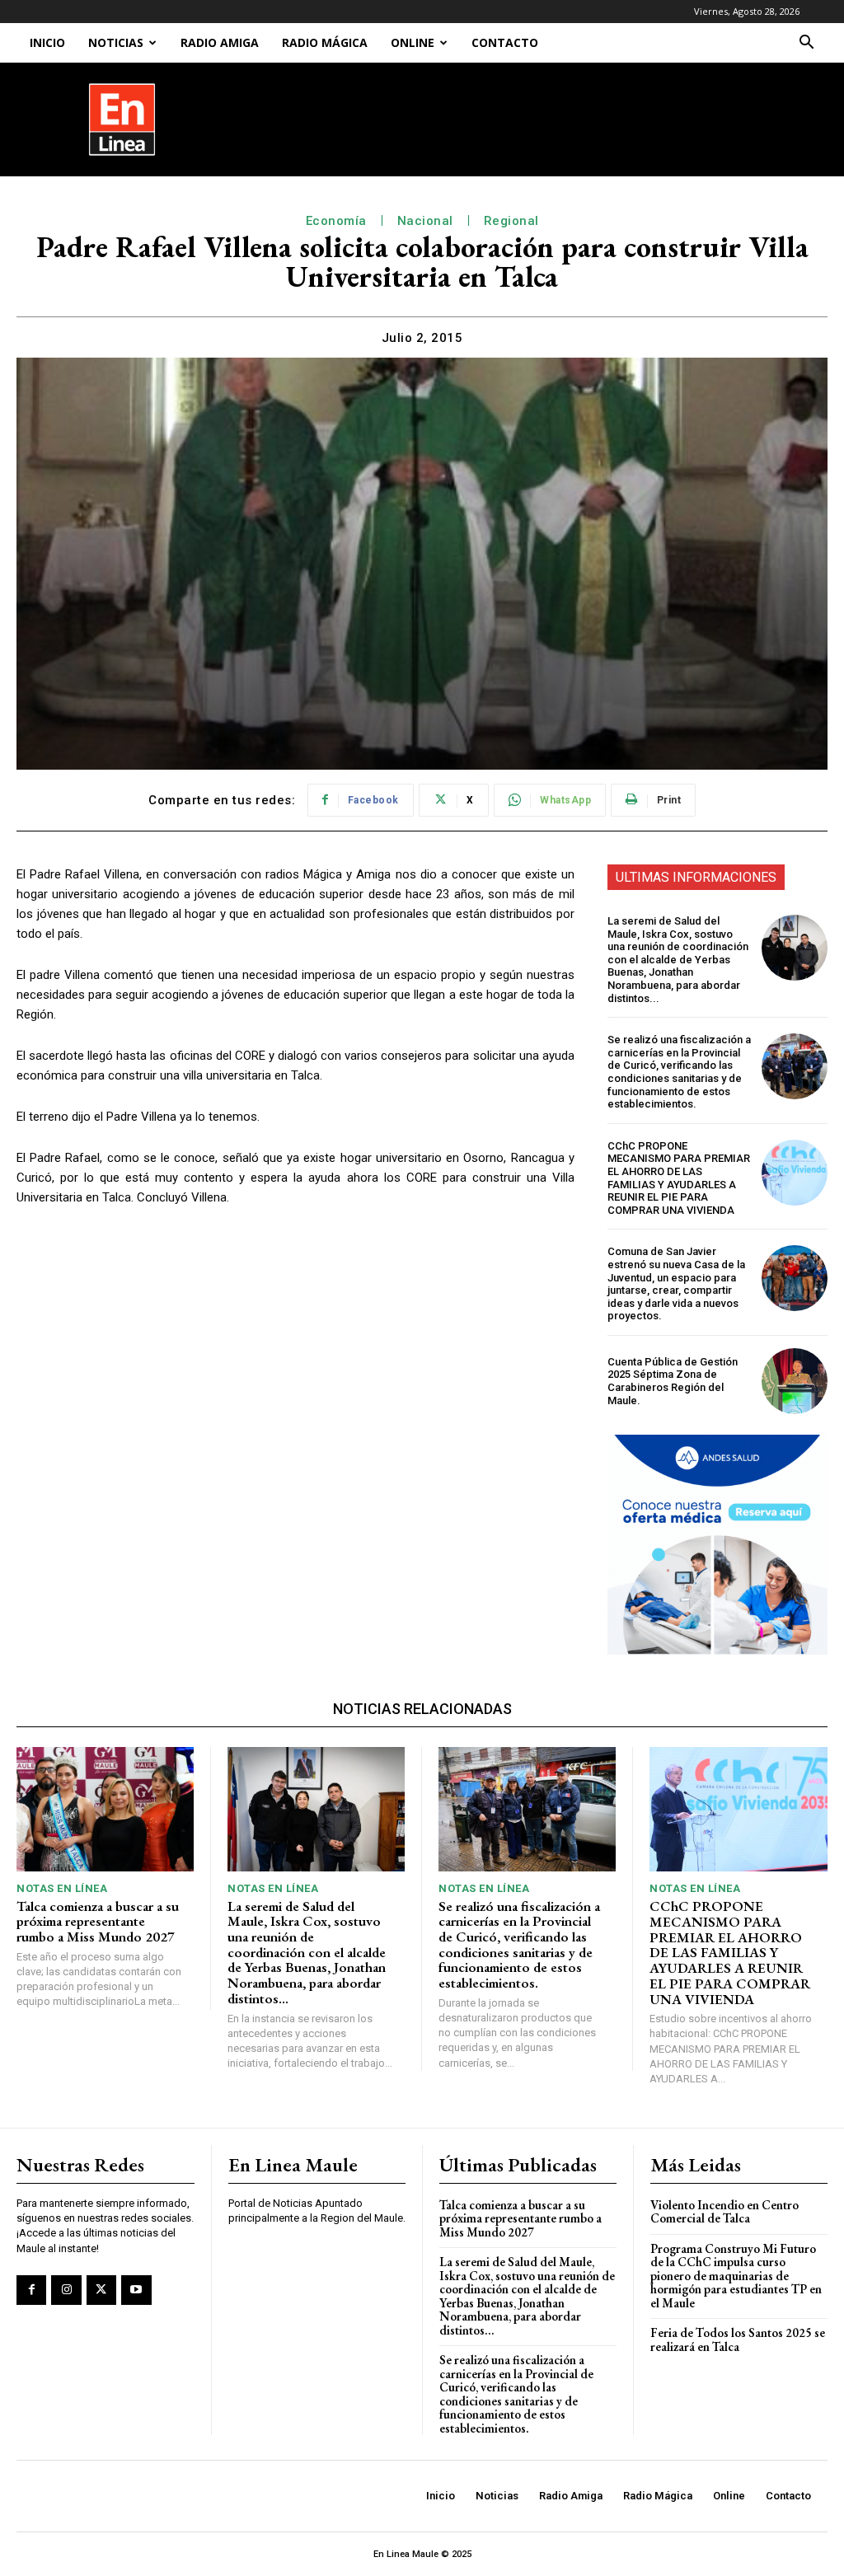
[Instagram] (66, 2290)
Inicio (47, 42)
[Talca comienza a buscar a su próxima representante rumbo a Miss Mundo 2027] (105, 1809)
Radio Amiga (220, 42)
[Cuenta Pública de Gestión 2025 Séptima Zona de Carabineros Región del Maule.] (795, 1381)
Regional (511, 221)
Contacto (505, 42)
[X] (101, 2290)
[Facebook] (31, 2290)
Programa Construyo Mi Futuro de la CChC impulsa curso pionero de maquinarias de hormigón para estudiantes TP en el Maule (736, 2276)
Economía (336, 221)
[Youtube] (136, 2290)
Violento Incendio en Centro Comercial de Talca (724, 2212)
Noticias (116, 42)
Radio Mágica (325, 42)
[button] (806, 44)
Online (413, 42)
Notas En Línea (62, 1888)
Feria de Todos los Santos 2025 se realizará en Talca (738, 2339)
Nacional (425, 221)
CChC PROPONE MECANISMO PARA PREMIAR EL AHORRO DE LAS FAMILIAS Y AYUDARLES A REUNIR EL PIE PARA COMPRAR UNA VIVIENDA (679, 1178)
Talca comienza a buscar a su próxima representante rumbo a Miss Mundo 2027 (98, 1921)
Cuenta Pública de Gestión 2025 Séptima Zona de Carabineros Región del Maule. (673, 1381)
